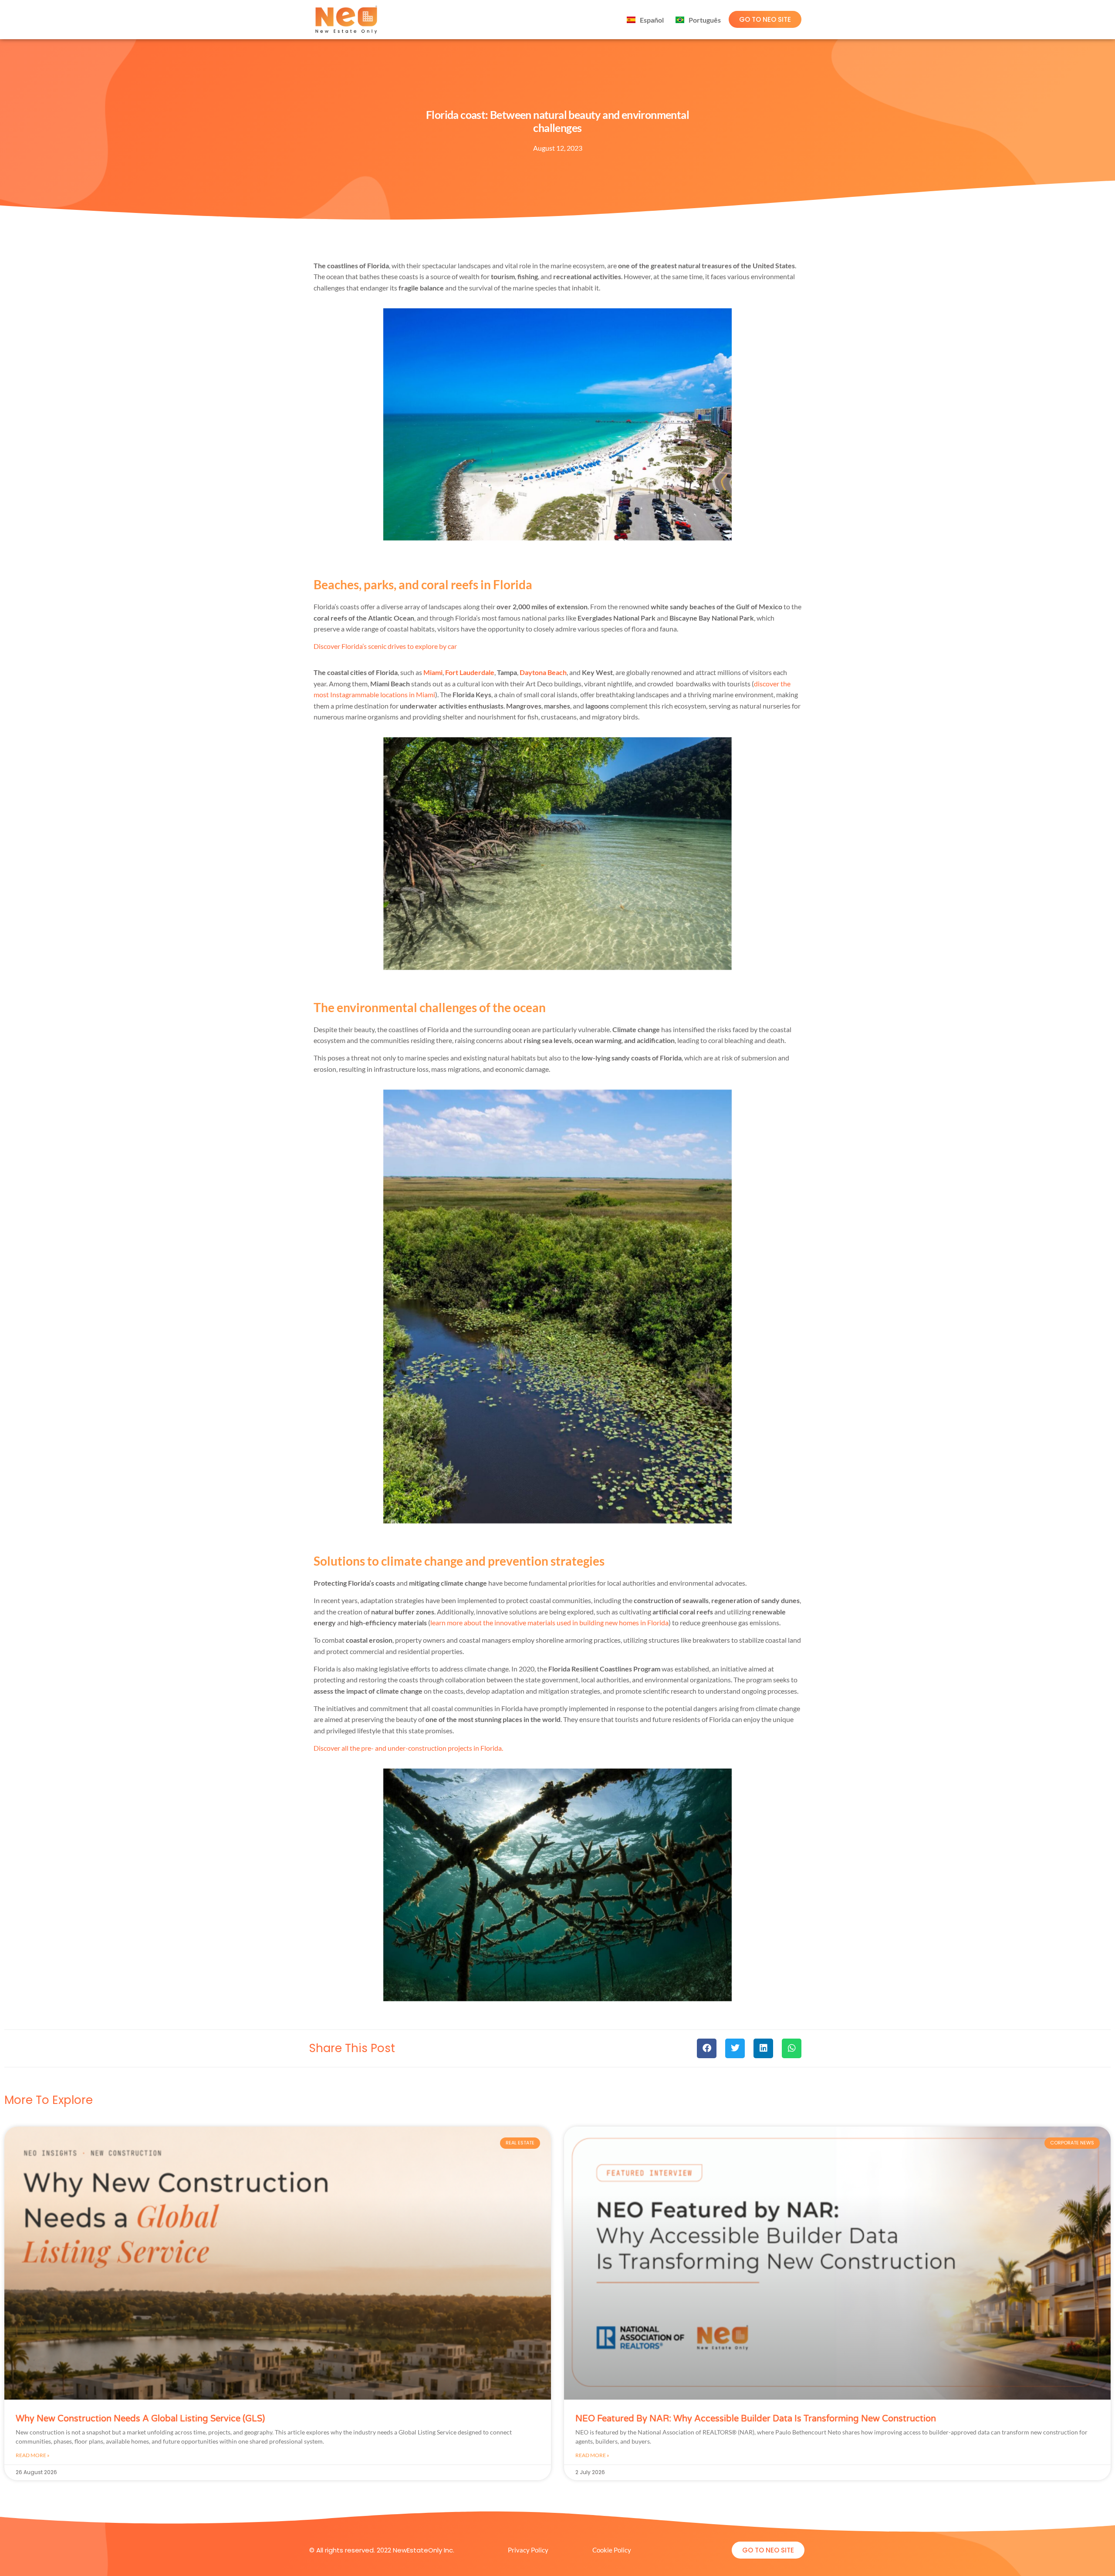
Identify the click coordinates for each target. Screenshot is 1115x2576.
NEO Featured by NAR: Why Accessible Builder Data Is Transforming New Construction (756, 2419)
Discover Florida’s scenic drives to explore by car (385, 646)
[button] (707, 2048)
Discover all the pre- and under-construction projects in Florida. (408, 1748)
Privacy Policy (528, 2550)
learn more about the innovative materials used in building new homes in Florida (549, 1622)
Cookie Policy (612, 2550)
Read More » (33, 2455)
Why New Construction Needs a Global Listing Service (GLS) (140, 2419)
